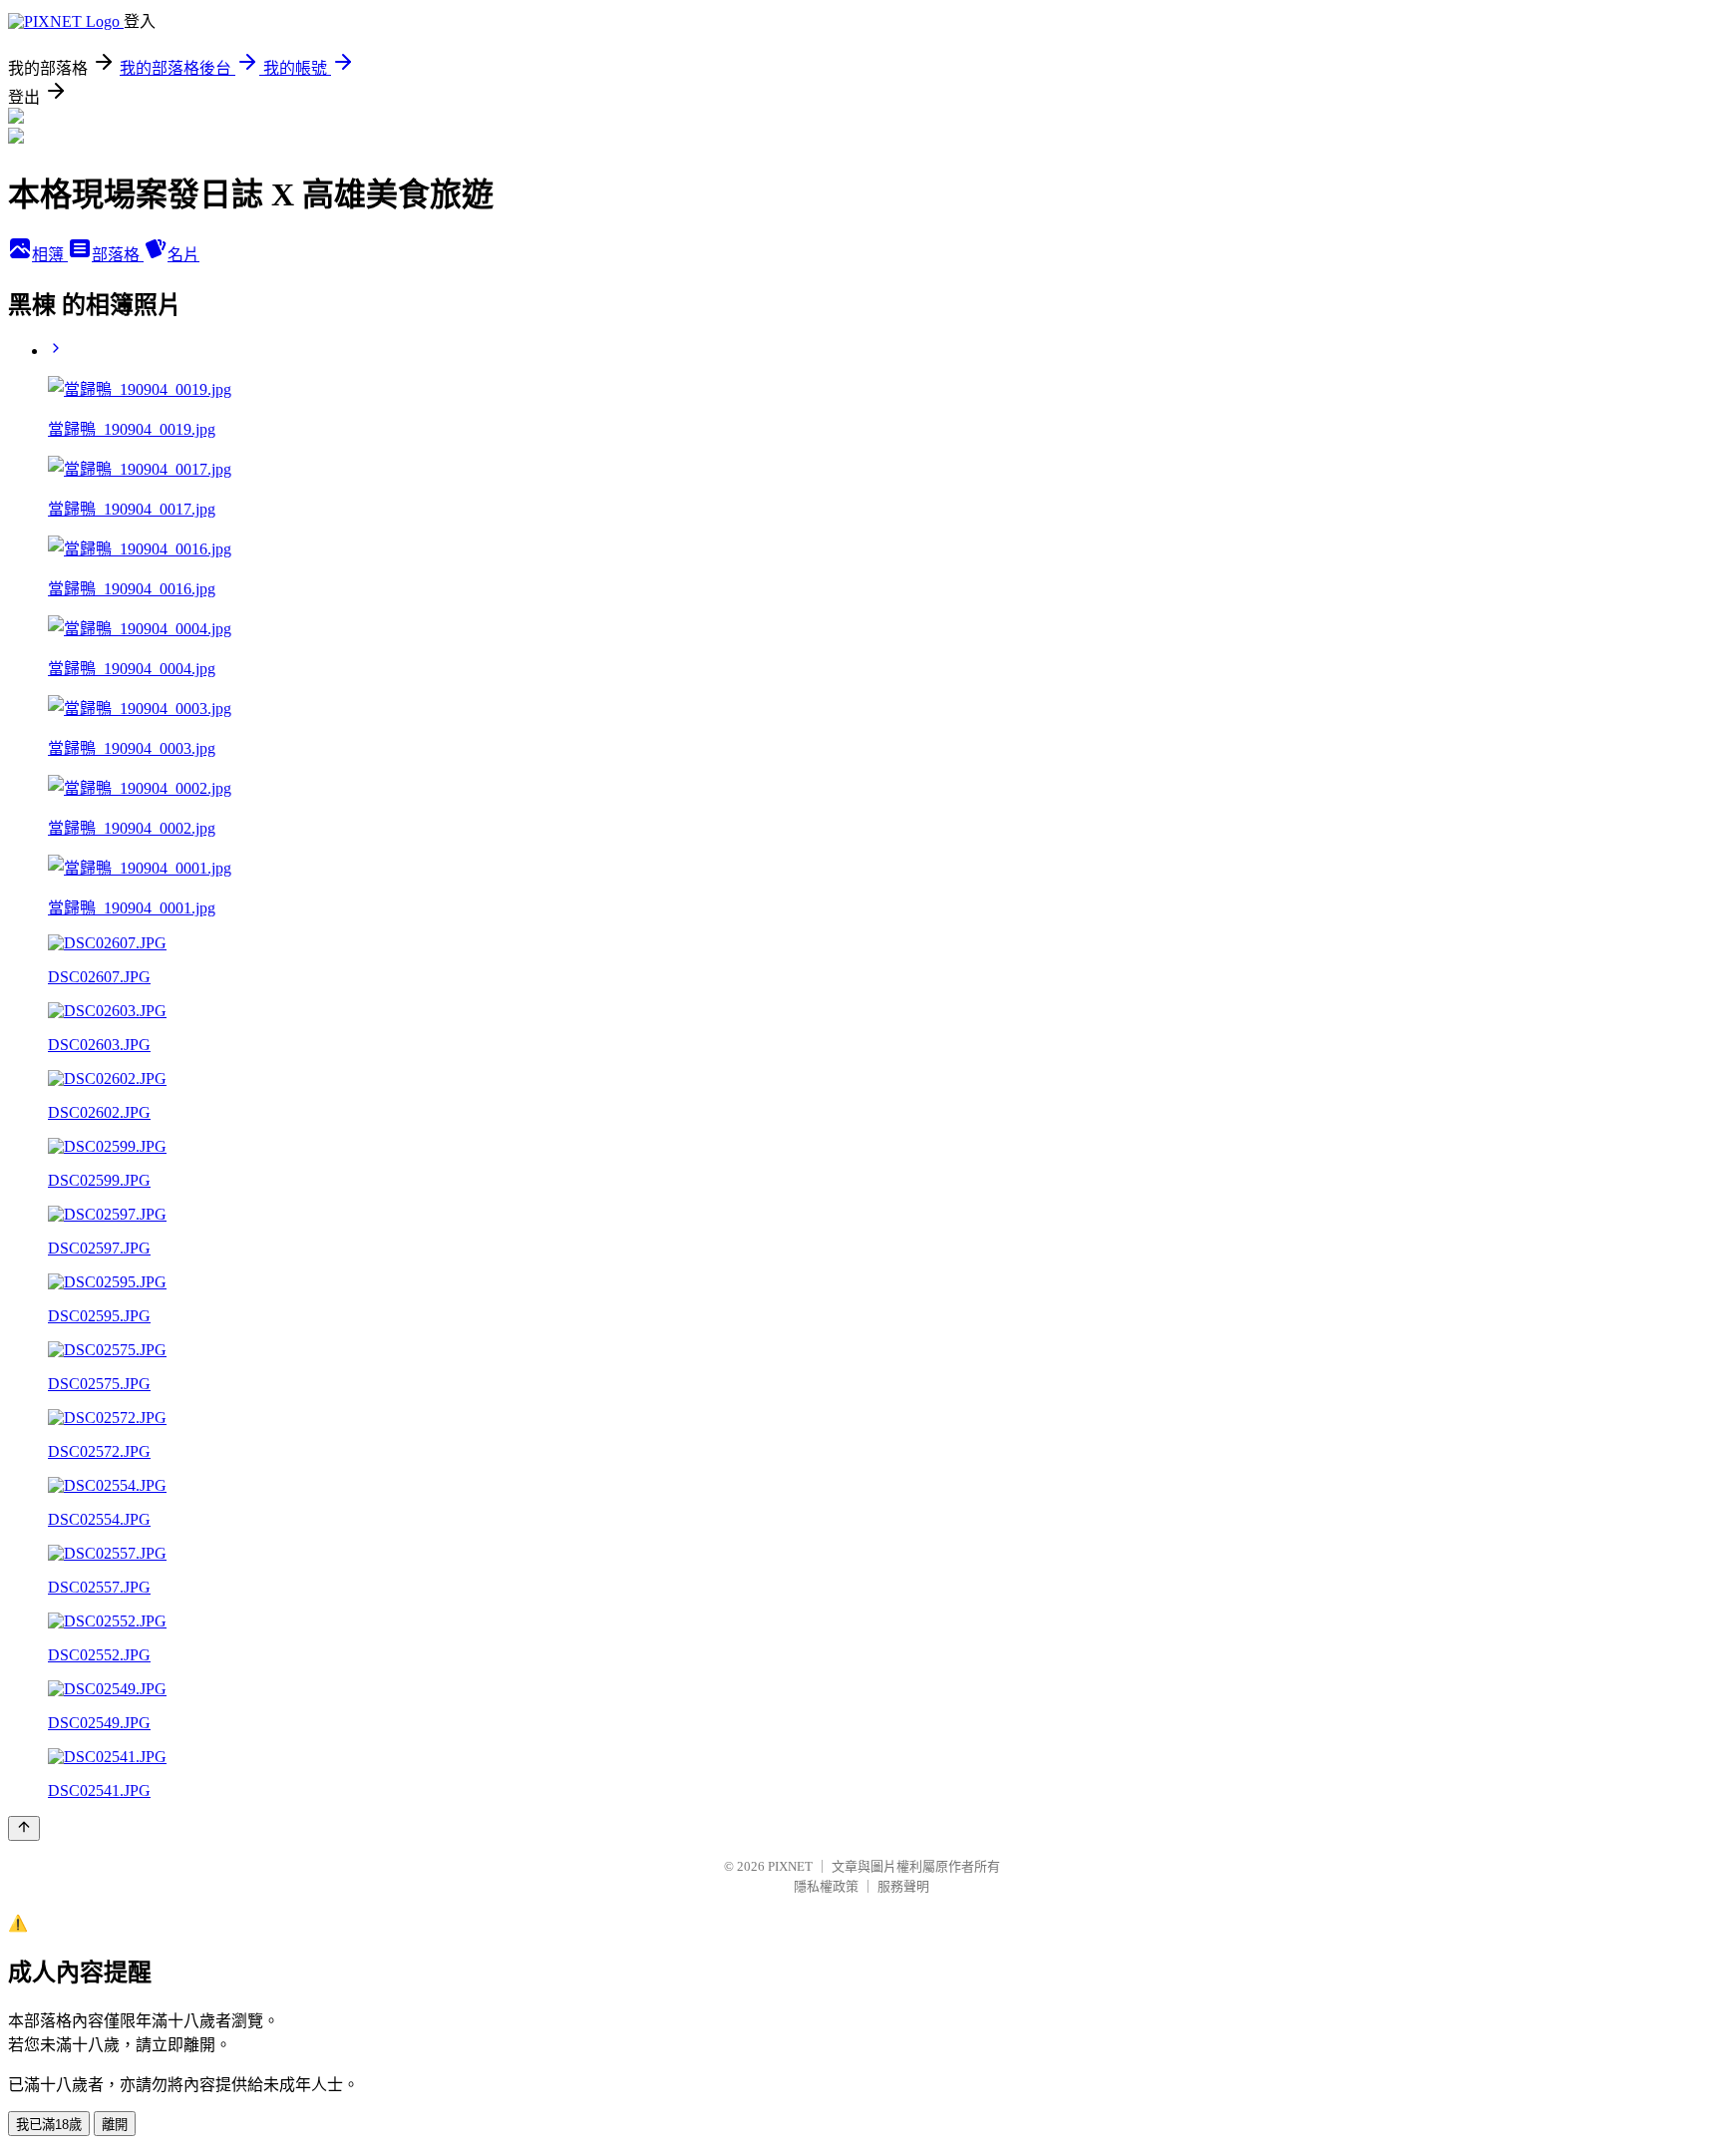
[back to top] (24, 1828)
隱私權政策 (826, 1886)
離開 (115, 2125)
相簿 (50, 255)
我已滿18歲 (49, 2125)
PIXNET (790, 1866)
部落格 (118, 255)
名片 (183, 255)
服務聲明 (903, 1886)
